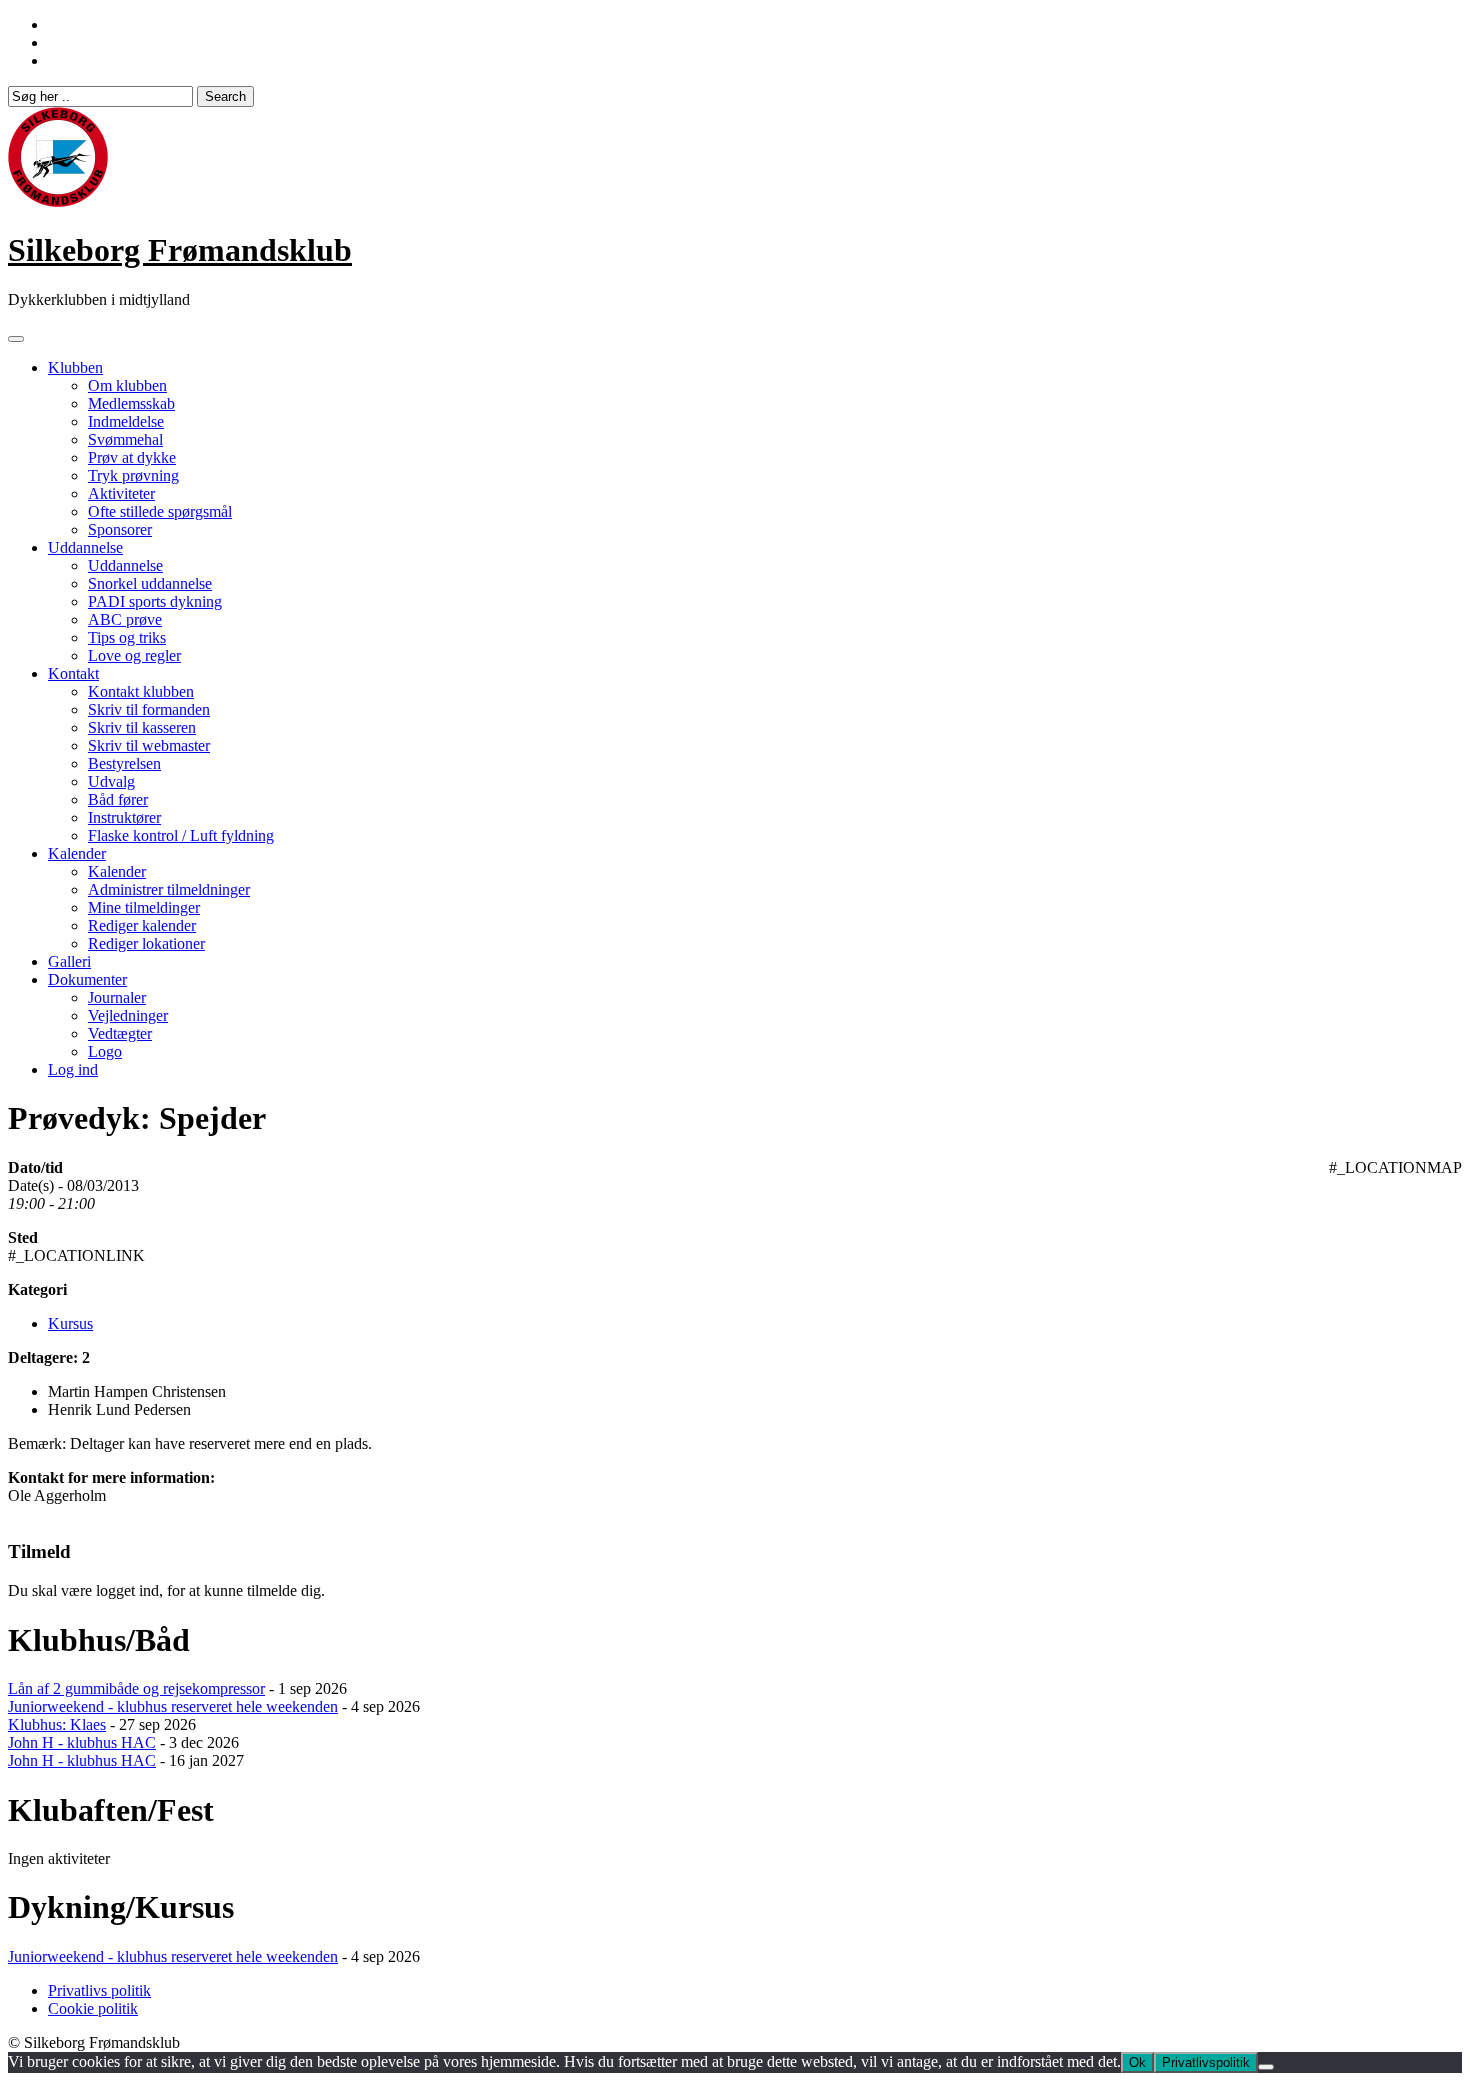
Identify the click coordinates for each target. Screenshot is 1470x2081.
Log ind (73, 1069)
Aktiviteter (121, 493)
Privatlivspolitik (1206, 2062)
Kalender (77, 853)
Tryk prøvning (133, 475)
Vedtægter (120, 1033)
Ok (1137, 2062)
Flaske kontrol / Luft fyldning (181, 835)
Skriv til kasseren (142, 727)
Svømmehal (125, 439)
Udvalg (111, 781)
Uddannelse (85, 547)
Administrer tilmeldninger (169, 889)
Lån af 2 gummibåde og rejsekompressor (136, 1688)
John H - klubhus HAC (82, 1742)
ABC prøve (125, 619)
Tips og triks (127, 637)
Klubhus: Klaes (57, 1724)
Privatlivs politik (99, 1990)
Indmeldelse (126, 421)
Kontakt (73, 673)
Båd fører (118, 799)
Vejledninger (128, 1015)
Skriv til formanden (149, 709)
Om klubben (127, 385)
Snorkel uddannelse (150, 583)
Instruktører (124, 817)
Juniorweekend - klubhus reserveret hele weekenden (173, 1706)
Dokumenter (87, 979)
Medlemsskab (131, 403)
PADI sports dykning (155, 601)
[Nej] (1266, 2067)
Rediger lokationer (146, 943)
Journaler (117, 997)
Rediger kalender (142, 925)
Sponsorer (120, 529)
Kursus (70, 1323)
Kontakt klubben (141, 691)
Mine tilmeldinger (144, 907)
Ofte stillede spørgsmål (160, 511)
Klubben (75, 367)
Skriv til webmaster (149, 745)
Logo (105, 1051)
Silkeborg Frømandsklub (180, 250)
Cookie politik (93, 2008)
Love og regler (134, 655)
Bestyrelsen (124, 763)
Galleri (69, 961)
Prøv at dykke (132, 457)
